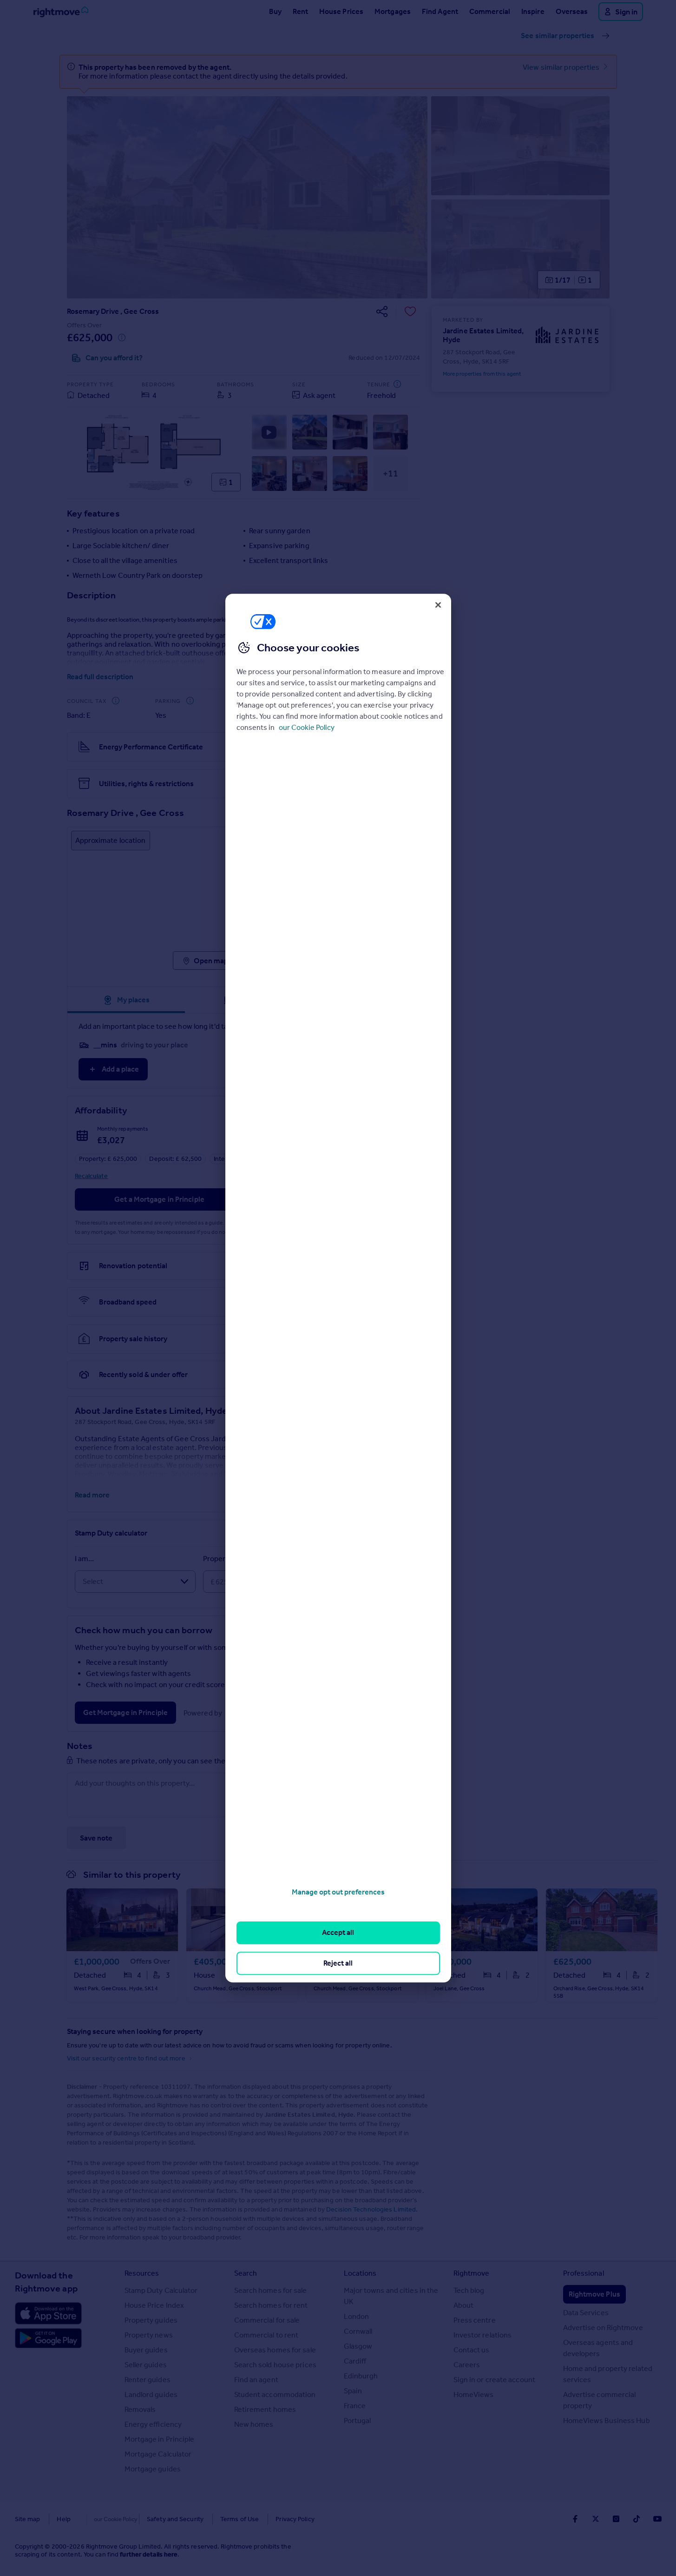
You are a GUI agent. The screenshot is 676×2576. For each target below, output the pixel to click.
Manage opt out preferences (338, 1892)
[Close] (438, 605)
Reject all (338, 1963)
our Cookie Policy (307, 727)
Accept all (338, 1933)
